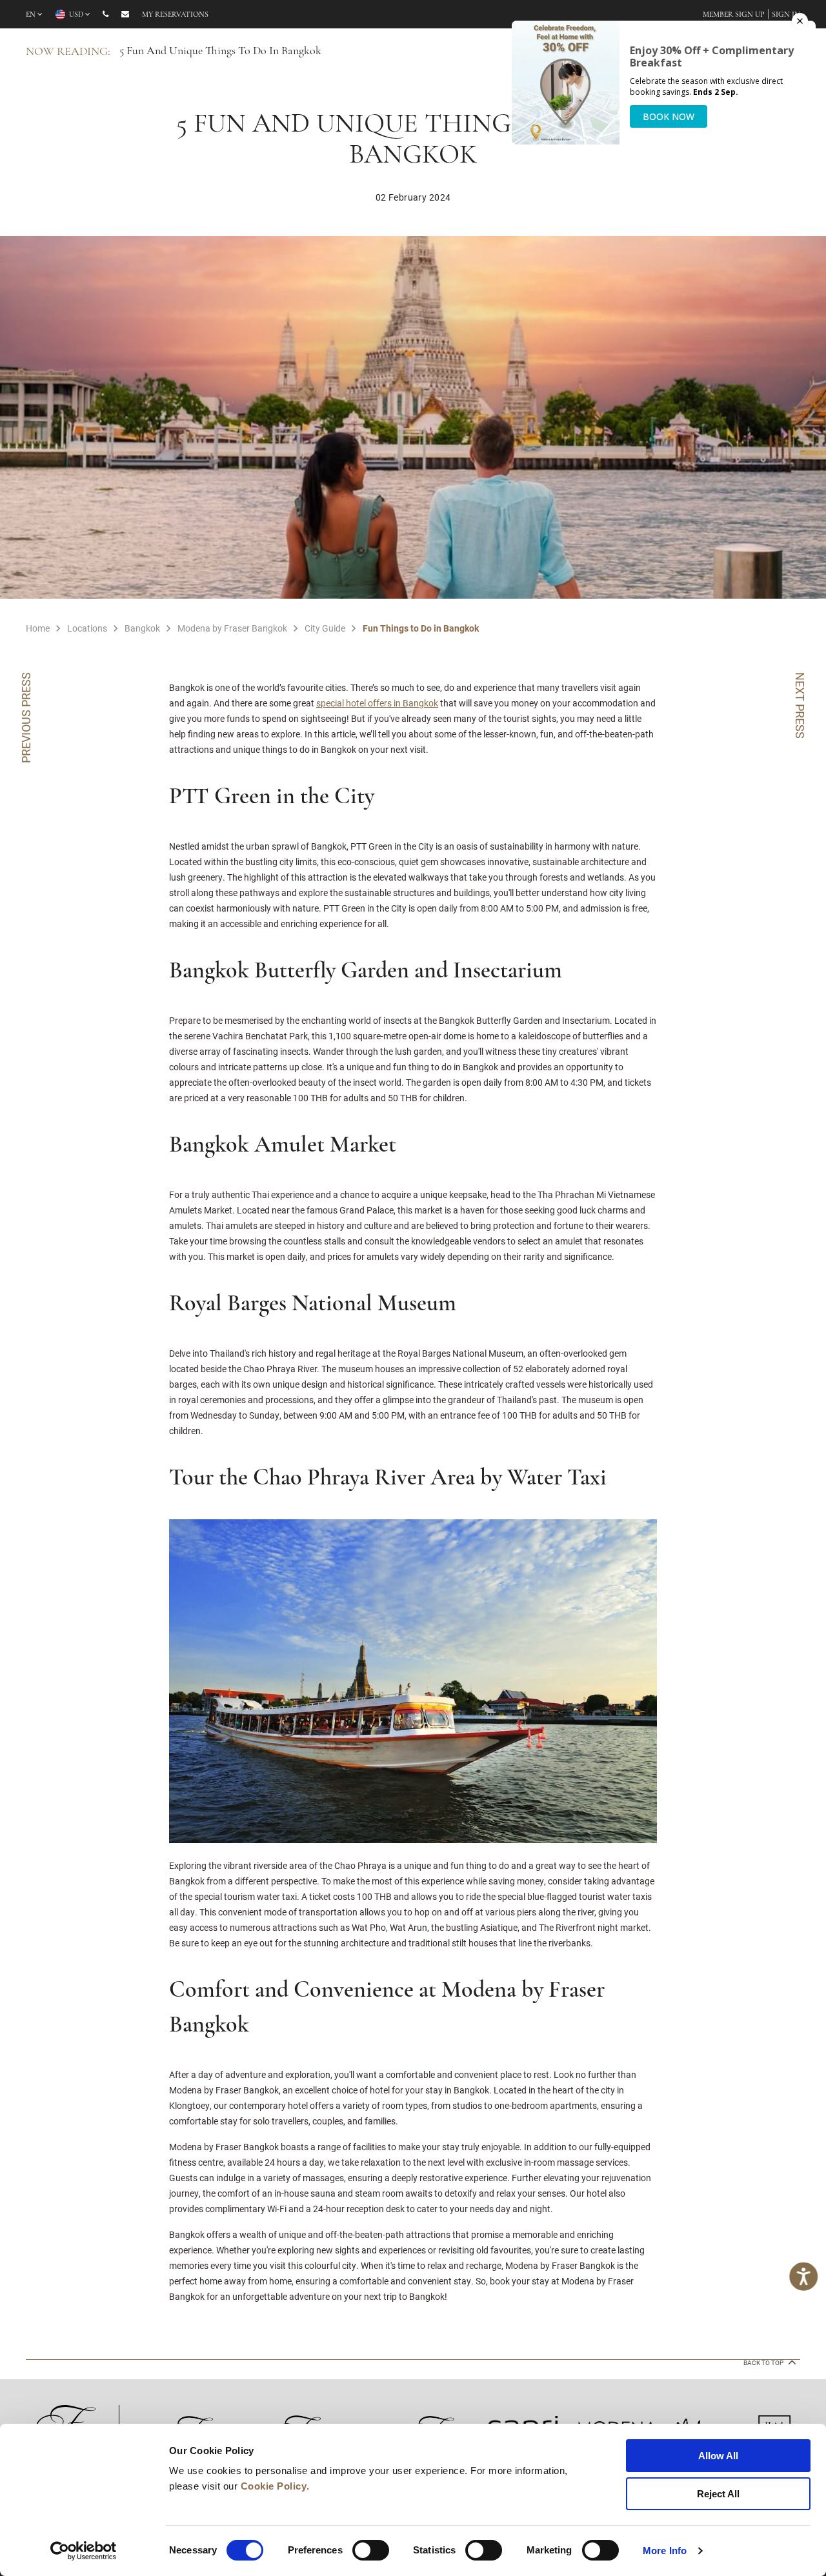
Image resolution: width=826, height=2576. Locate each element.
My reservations (175, 15)
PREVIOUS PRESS (26, 718)
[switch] (371, 2550)
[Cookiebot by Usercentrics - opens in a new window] (84, 2551)
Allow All (718, 2456)
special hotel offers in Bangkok (377, 703)
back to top (764, 2363)
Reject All (718, 2494)
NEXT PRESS (800, 705)
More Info (665, 2551)
